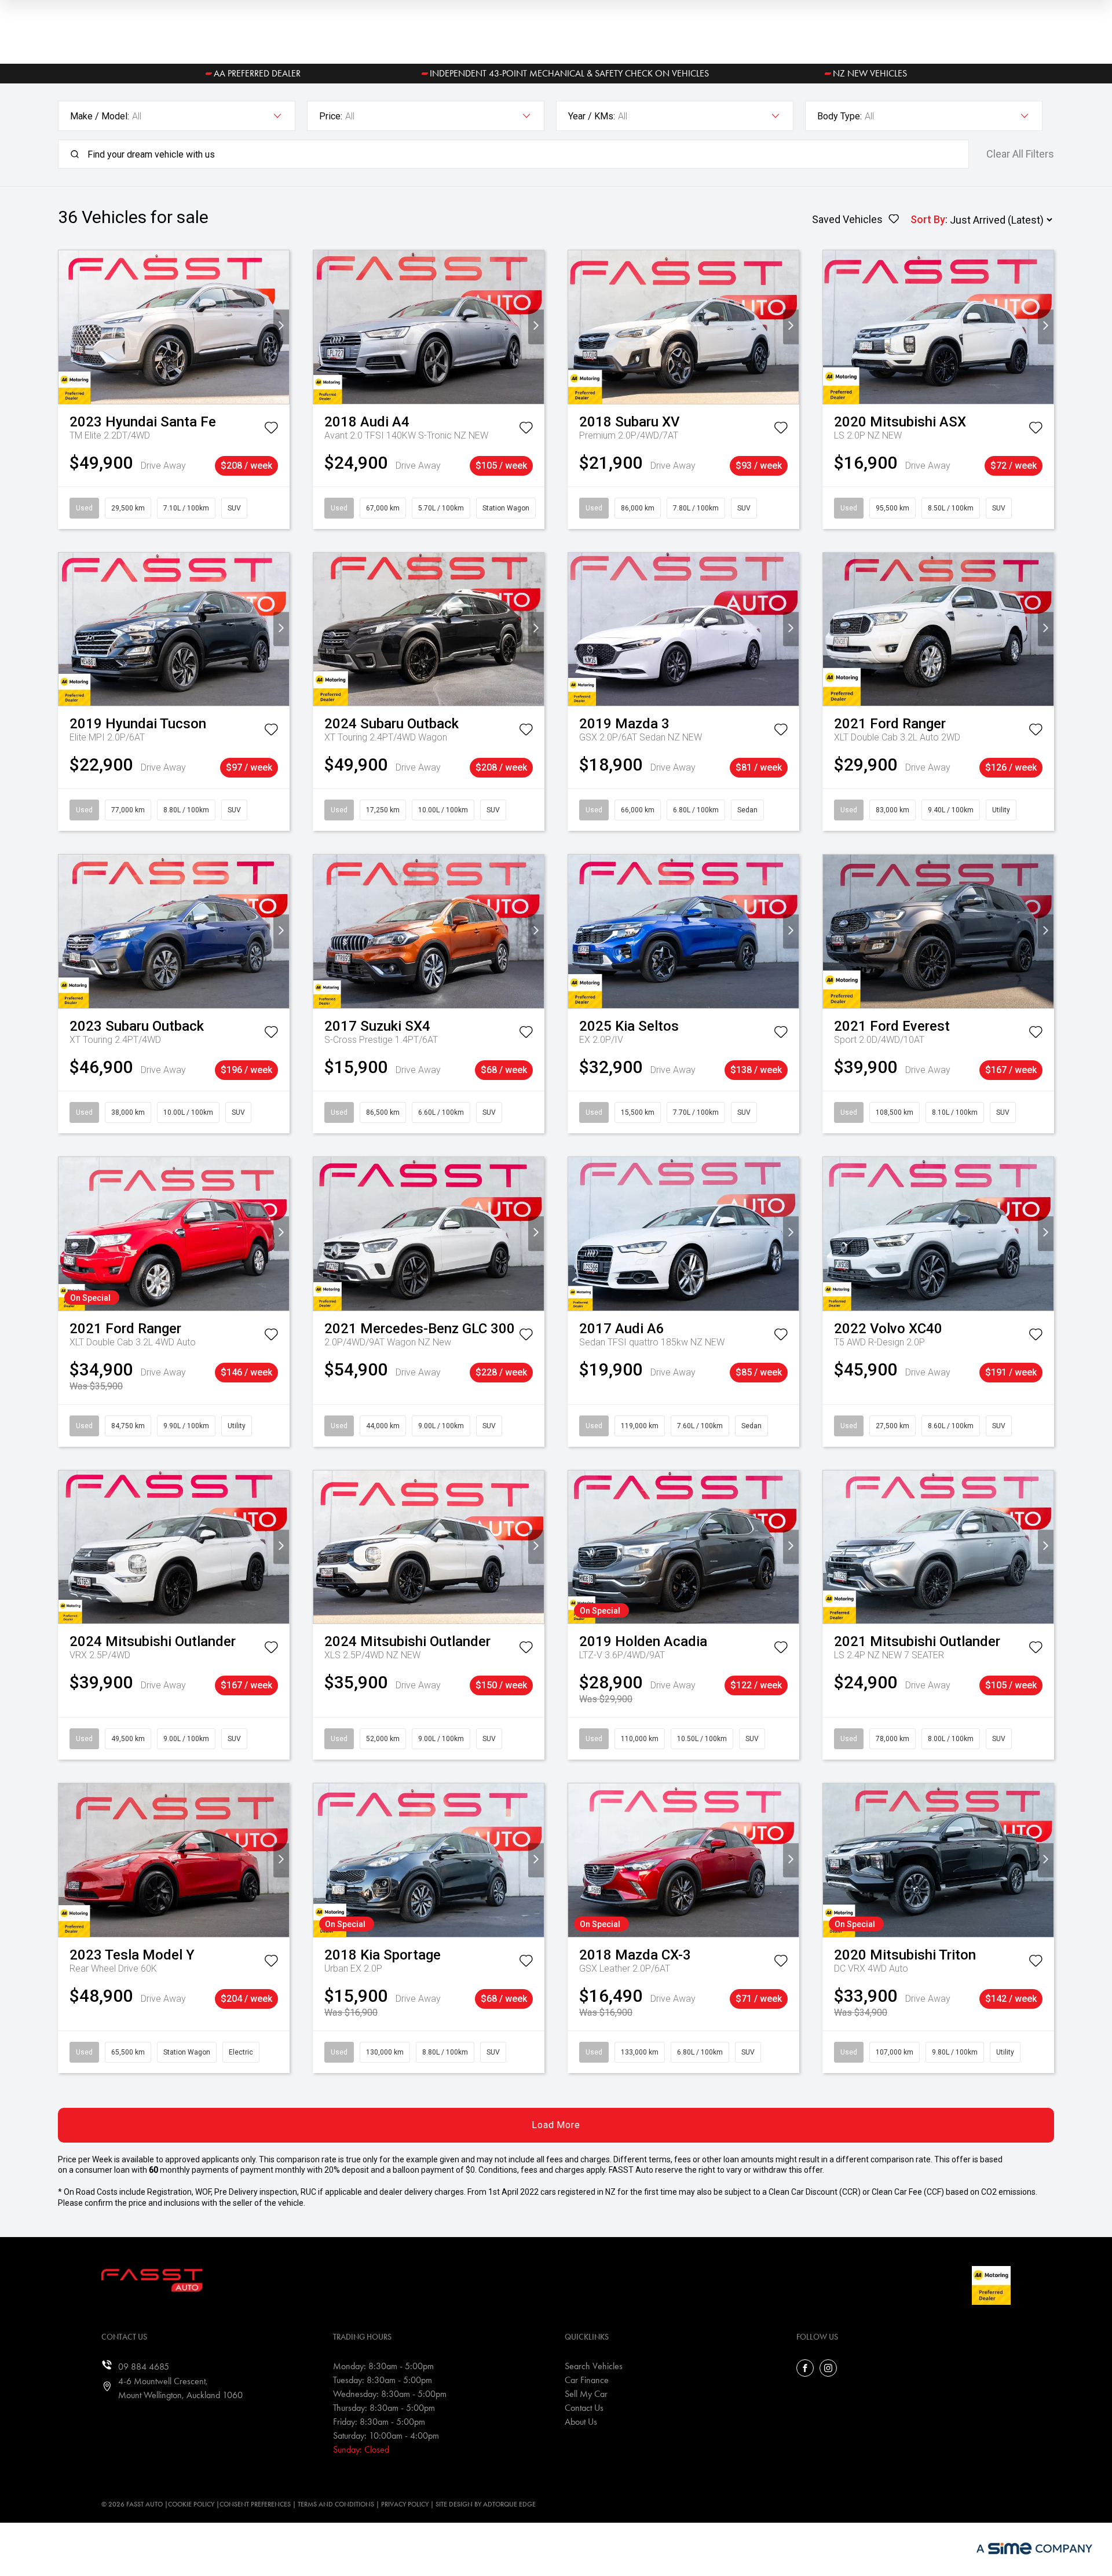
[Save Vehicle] (271, 430)
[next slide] (281, 327)
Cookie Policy (191, 2504)
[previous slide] (66, 327)
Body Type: (840, 116)
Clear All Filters (1020, 154)
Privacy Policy (405, 2504)
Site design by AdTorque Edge (486, 2504)
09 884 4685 (144, 2367)
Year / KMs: (592, 116)
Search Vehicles (594, 2366)
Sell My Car (586, 2394)
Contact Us (584, 2408)
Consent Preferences (255, 2504)
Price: (331, 116)
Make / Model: (100, 116)
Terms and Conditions (336, 2504)
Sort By (928, 219)
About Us (581, 2422)
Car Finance (587, 2380)
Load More (556, 2125)
